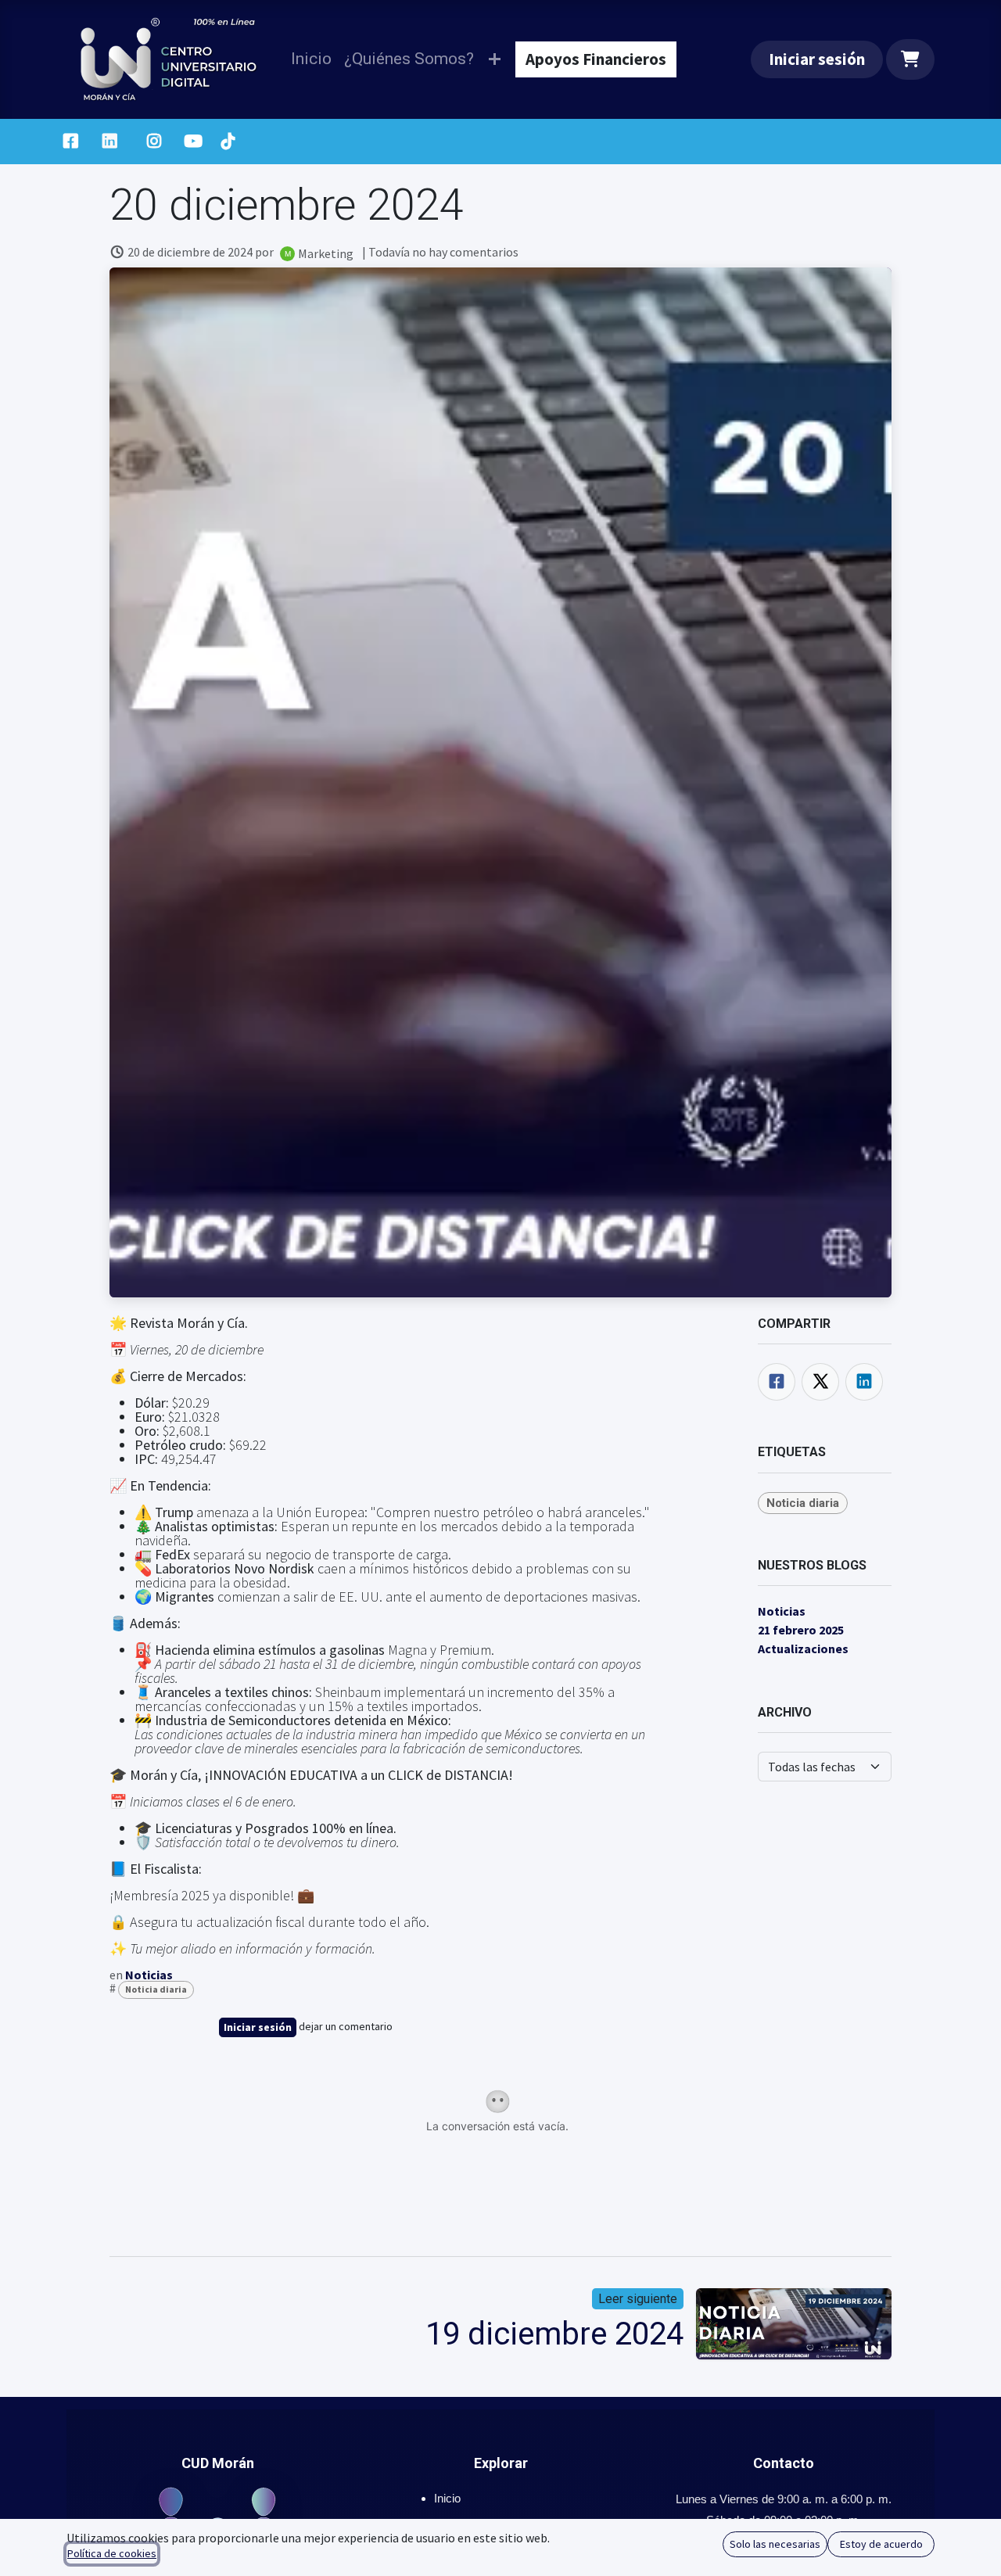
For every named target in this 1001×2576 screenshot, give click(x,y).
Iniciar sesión (817, 59)
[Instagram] (154, 142)
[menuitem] (311, 59)
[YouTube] (193, 142)
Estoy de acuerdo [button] (881, 2544)
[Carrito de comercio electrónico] (911, 59)
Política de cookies (112, 2553)
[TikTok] (228, 142)
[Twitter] (820, 1382)
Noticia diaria (156, 1989)
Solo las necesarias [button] (775, 2544)
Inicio (447, 2498)
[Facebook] (70, 142)
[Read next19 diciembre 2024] (794, 2324)
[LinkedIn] (110, 142)
